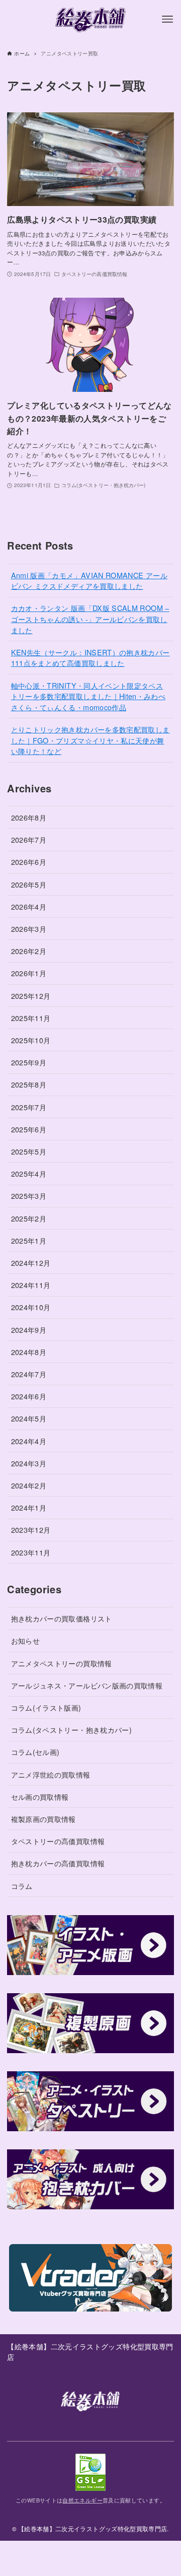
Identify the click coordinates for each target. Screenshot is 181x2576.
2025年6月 (29, 1129)
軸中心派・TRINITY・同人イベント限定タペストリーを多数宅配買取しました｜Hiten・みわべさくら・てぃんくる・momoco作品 (88, 696)
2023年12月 (31, 1530)
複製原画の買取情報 (43, 1819)
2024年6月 (29, 1396)
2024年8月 (29, 1352)
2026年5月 (29, 884)
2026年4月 (29, 906)
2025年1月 (29, 1240)
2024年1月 (29, 1507)
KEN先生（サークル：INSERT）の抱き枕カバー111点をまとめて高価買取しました (90, 658)
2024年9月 (29, 1330)
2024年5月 (29, 1418)
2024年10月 (31, 1307)
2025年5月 (29, 1151)
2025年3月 (29, 1196)
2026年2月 (29, 951)
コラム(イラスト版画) (46, 1707)
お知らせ (25, 1640)
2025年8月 (29, 1084)
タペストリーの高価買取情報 (58, 1841)
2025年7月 (29, 1107)
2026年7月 (29, 839)
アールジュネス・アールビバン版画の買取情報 (87, 1685)
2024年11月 (31, 1285)
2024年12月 (31, 1263)
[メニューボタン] (167, 19)
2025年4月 (29, 1173)
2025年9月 (29, 1062)
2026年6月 (29, 862)
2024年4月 (29, 1441)
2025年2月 (29, 1218)
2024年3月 (29, 1463)
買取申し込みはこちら (90, 2558)
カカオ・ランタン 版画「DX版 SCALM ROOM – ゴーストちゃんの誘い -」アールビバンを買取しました (90, 619)
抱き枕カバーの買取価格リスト (62, 1618)
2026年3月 (29, 929)
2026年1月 (29, 973)
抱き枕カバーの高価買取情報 (58, 1863)
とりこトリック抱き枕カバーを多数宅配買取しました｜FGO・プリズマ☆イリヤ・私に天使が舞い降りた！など (90, 740)
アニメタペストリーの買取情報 (62, 1663)
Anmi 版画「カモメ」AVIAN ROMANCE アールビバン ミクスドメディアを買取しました (89, 581)
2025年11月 (31, 1018)
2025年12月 (31, 996)
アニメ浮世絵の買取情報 (51, 1774)
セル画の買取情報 (40, 1797)
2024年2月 (29, 1485)
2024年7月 (29, 1374)
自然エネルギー (82, 2500)
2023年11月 (31, 1552)
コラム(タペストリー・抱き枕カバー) (71, 1730)
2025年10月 (31, 1040)
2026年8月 (29, 817)
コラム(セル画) (35, 1752)
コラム (22, 1886)
